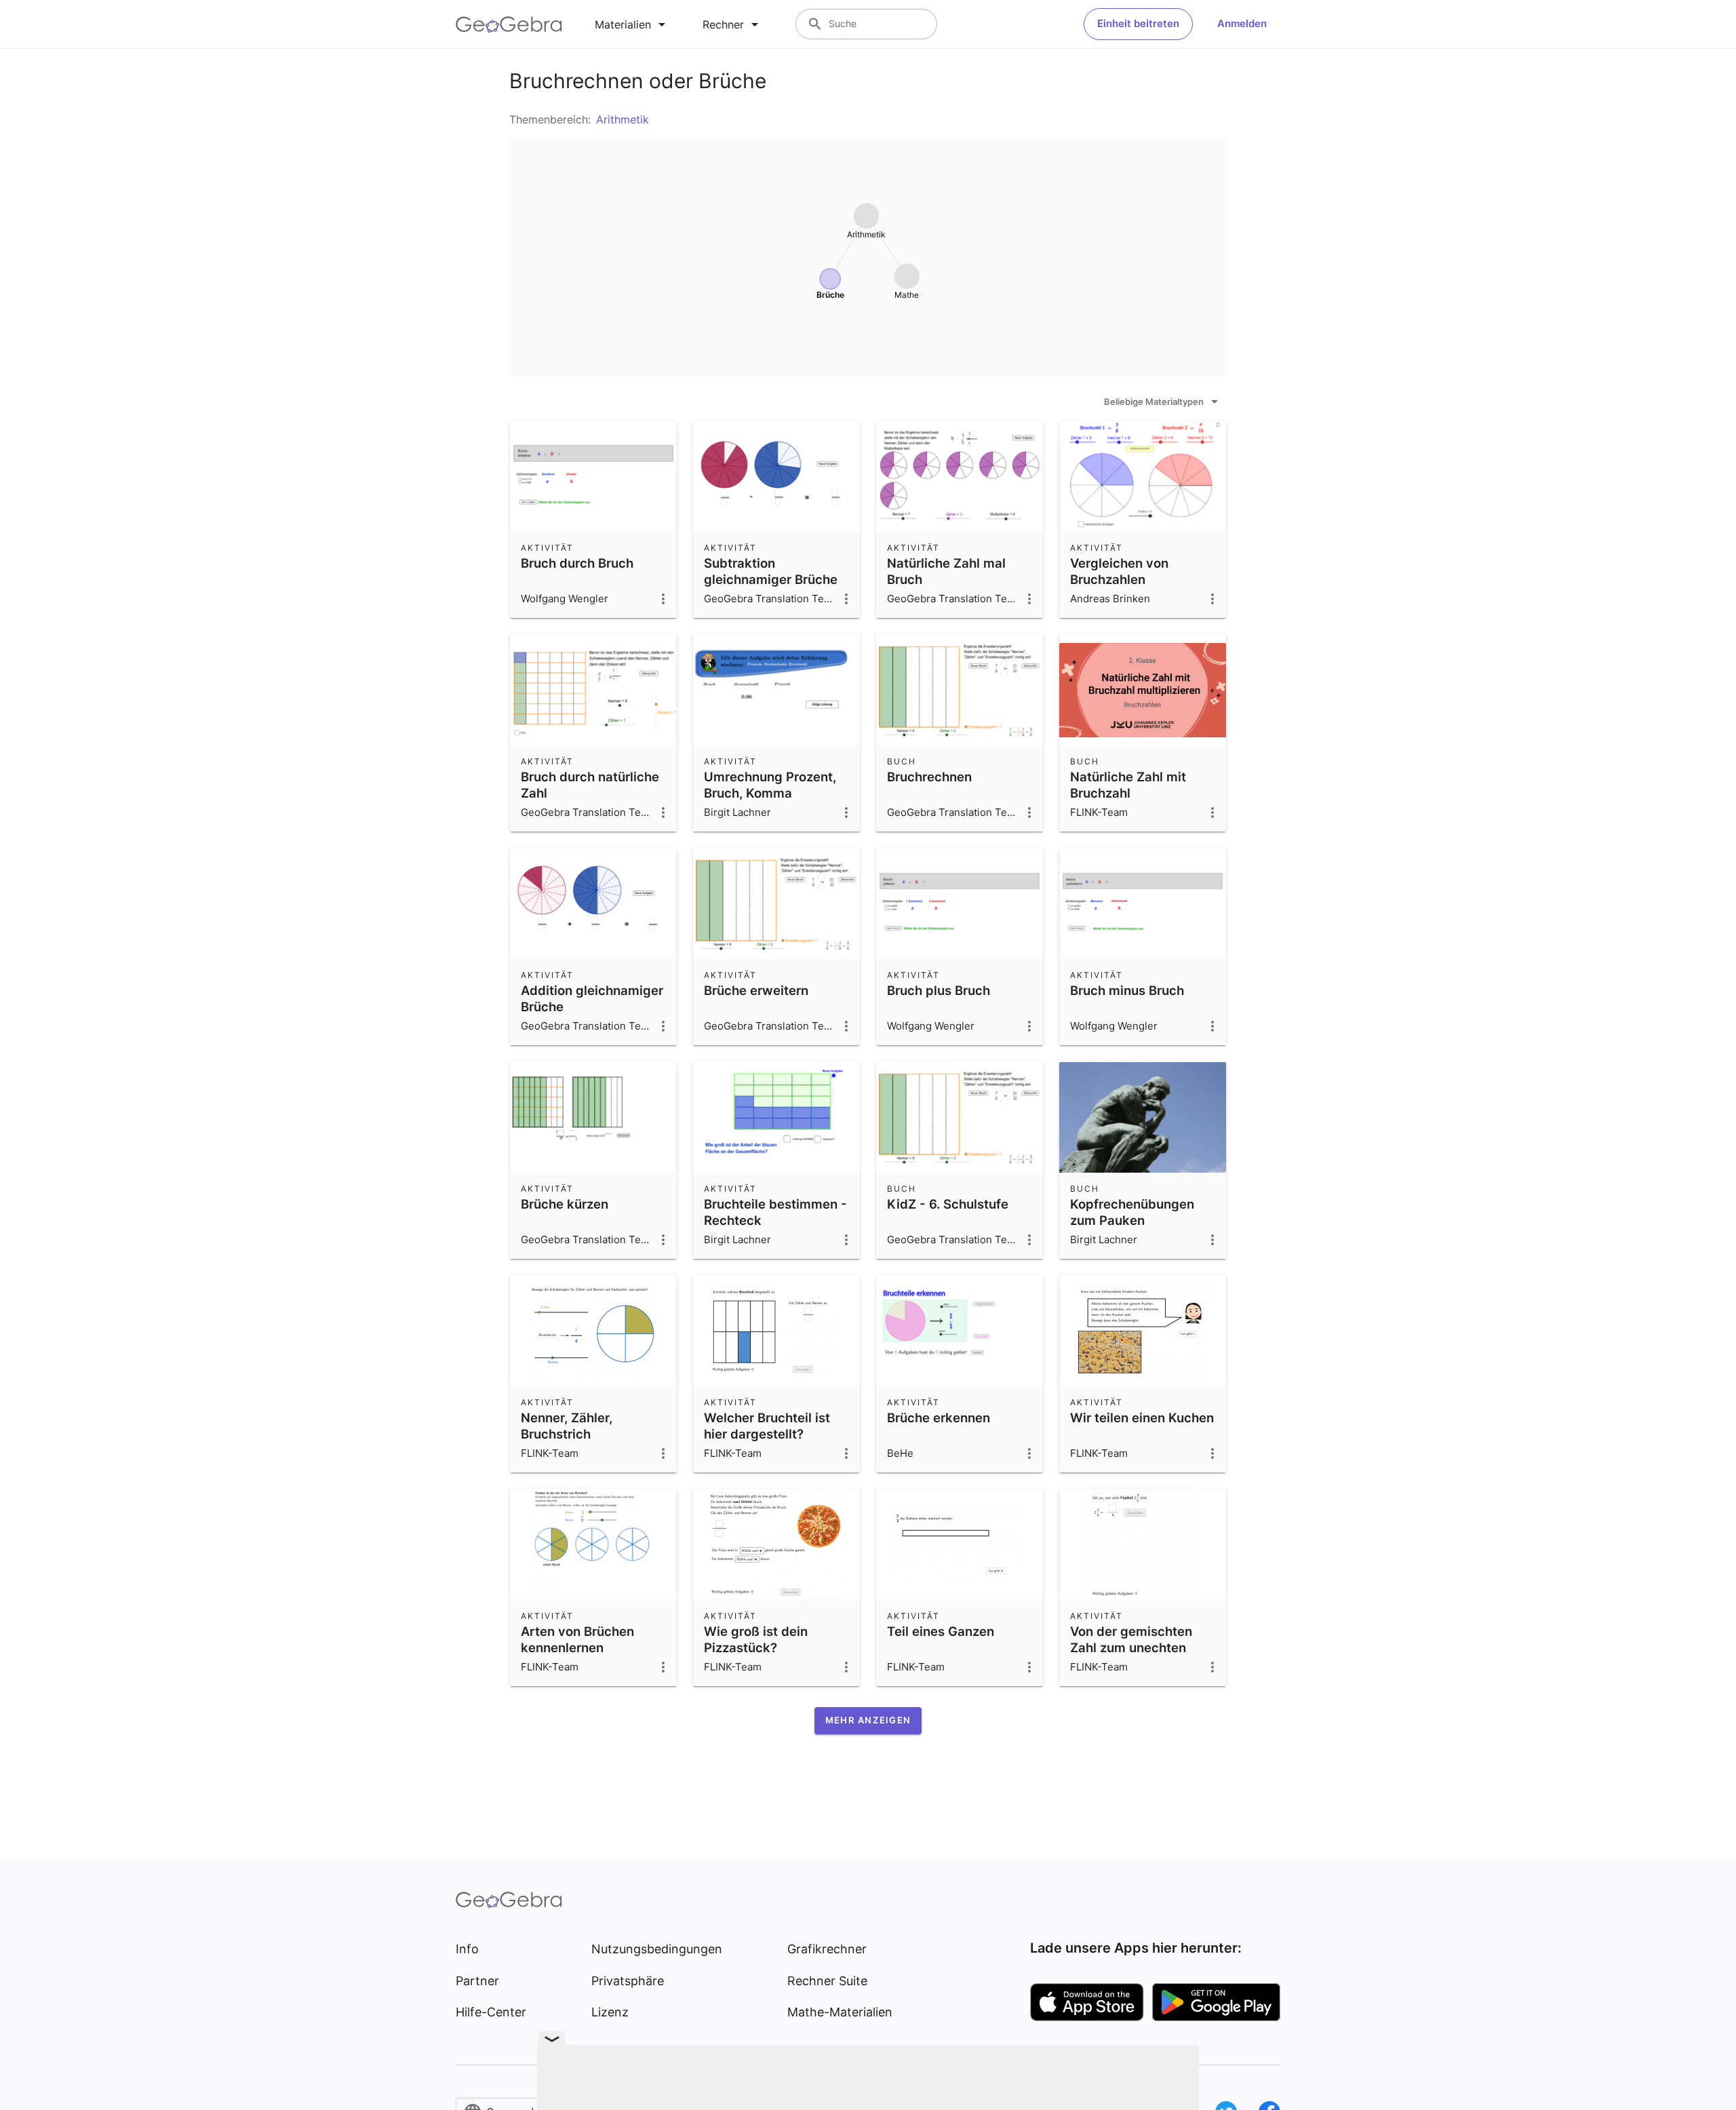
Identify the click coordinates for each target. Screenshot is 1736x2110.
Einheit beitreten (1138, 23)
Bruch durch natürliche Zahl (590, 785)
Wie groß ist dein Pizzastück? (756, 1639)
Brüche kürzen (565, 1204)
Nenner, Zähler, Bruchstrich (567, 1426)
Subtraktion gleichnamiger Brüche (771, 571)
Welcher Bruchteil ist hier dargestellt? (767, 1426)
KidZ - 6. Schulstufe (948, 1204)
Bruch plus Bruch (939, 990)
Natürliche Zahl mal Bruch (946, 571)
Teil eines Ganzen (941, 1631)
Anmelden (1242, 23)
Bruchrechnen (929, 777)
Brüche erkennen (939, 1418)
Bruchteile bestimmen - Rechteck (775, 1212)
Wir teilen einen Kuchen (1142, 1418)
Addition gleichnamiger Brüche (592, 998)
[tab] (632, 24)
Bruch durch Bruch (577, 563)
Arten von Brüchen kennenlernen (577, 1639)
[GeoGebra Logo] (509, 24)
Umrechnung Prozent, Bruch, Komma (770, 785)
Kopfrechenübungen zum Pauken (1132, 1212)
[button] (868, 1721)
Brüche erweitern (756, 990)
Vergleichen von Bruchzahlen (1119, 571)
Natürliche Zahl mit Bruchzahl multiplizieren (1128, 793)
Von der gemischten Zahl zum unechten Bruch (1131, 1647)
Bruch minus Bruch (1127, 990)
